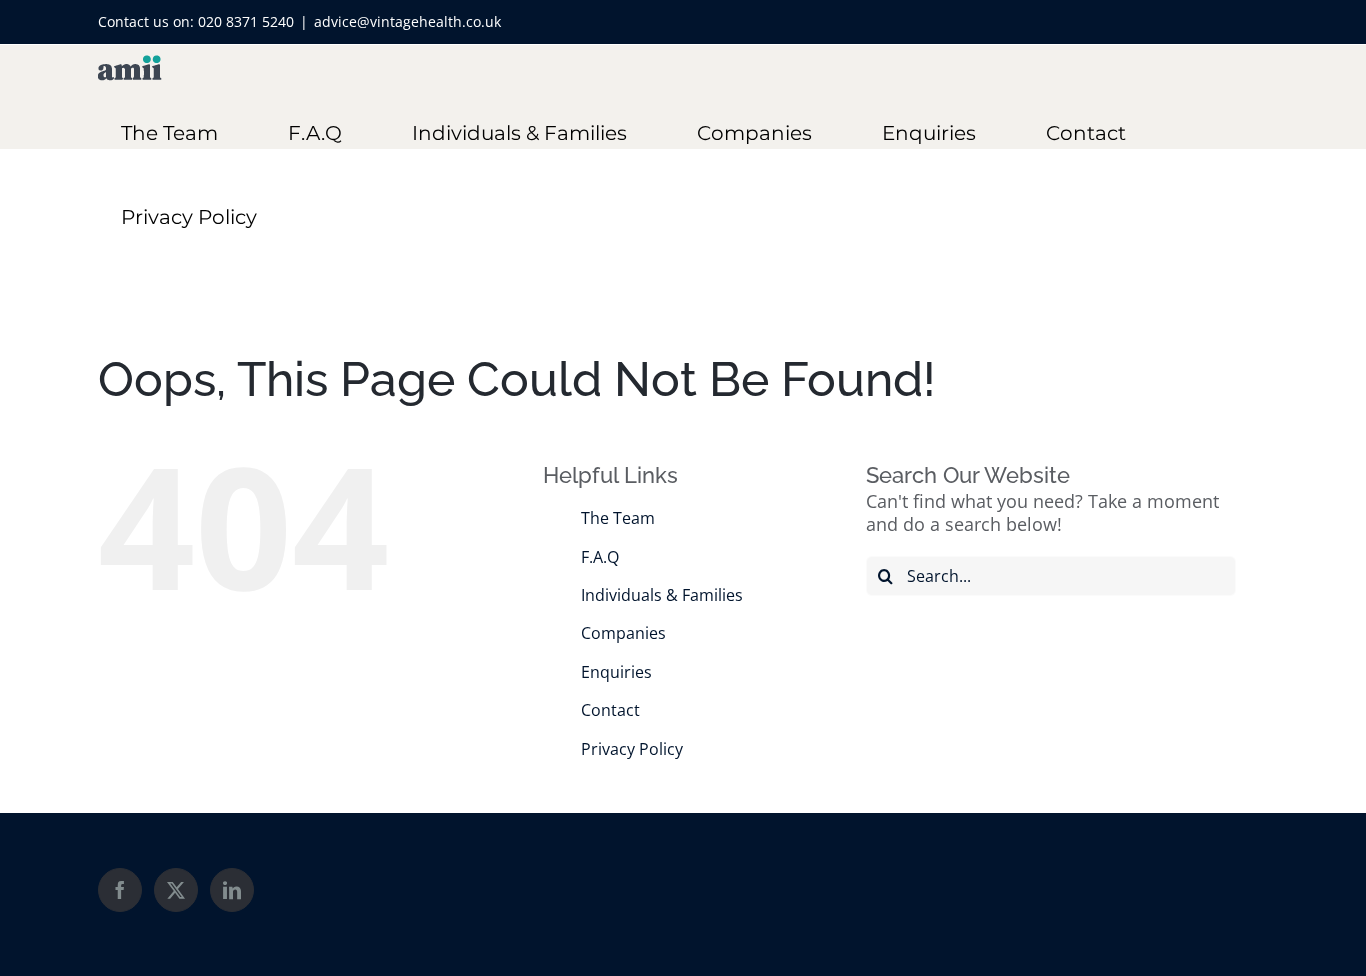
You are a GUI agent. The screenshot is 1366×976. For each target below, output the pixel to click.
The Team (618, 518)
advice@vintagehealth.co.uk (407, 21)
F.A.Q (600, 557)
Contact (610, 710)
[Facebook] (120, 890)
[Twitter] (176, 890)
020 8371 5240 (246, 21)
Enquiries (616, 672)
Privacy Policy (632, 749)
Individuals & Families (662, 595)
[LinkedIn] (232, 890)
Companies (623, 633)
